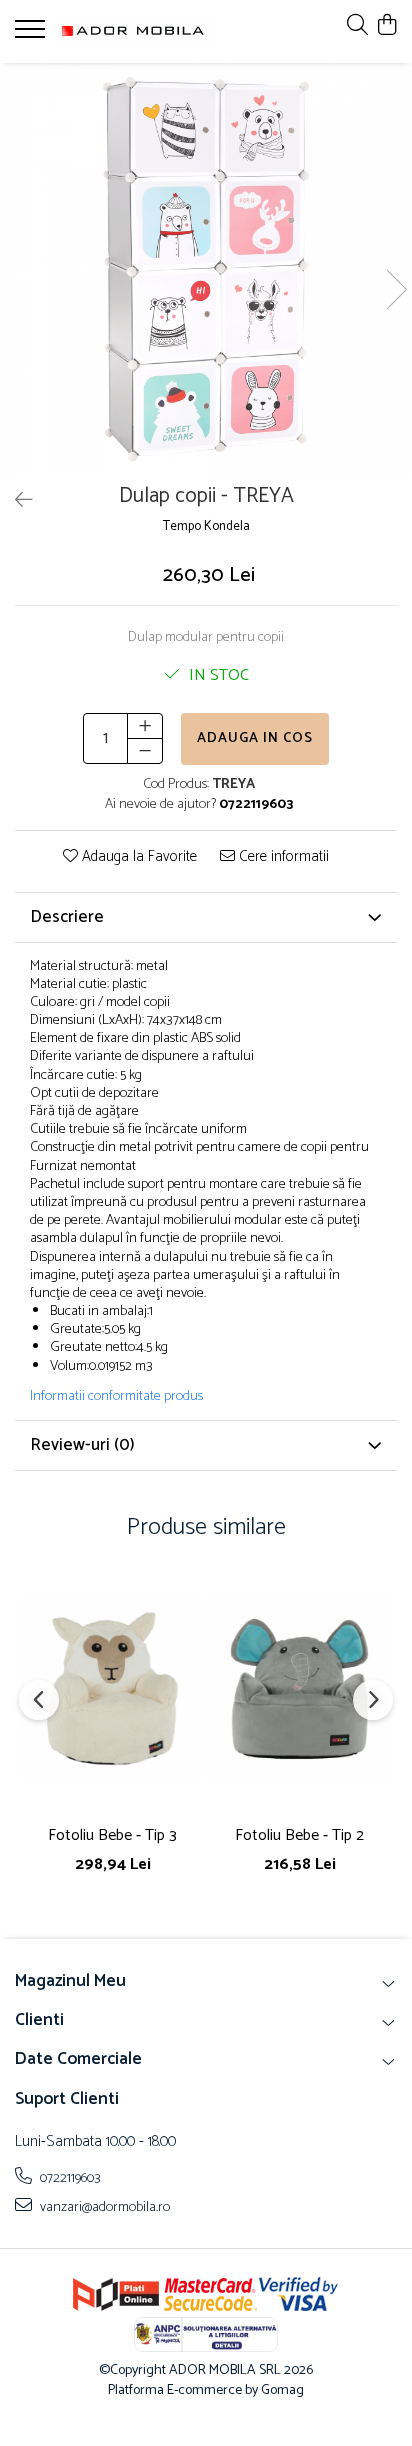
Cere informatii (282, 857)
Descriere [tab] (67, 917)
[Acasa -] (135, 31)
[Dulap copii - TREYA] (206, 269)
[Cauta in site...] (357, 26)
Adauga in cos (255, 738)
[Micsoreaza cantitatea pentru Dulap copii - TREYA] (145, 751)
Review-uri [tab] (82, 1445)
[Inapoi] (15, 501)
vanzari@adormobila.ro (103, 2207)
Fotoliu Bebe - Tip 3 (112, 1835)
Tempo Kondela (206, 527)
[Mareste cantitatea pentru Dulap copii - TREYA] (145, 726)
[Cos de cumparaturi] (386, 26)
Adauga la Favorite (137, 857)
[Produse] (32, 35)
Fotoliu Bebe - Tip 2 (299, 1835)
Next (396, 289)
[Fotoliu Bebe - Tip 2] (299, 1688)
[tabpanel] (206, 269)
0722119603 (69, 2178)
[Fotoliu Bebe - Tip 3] (112, 1688)
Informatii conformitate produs (116, 1397)
